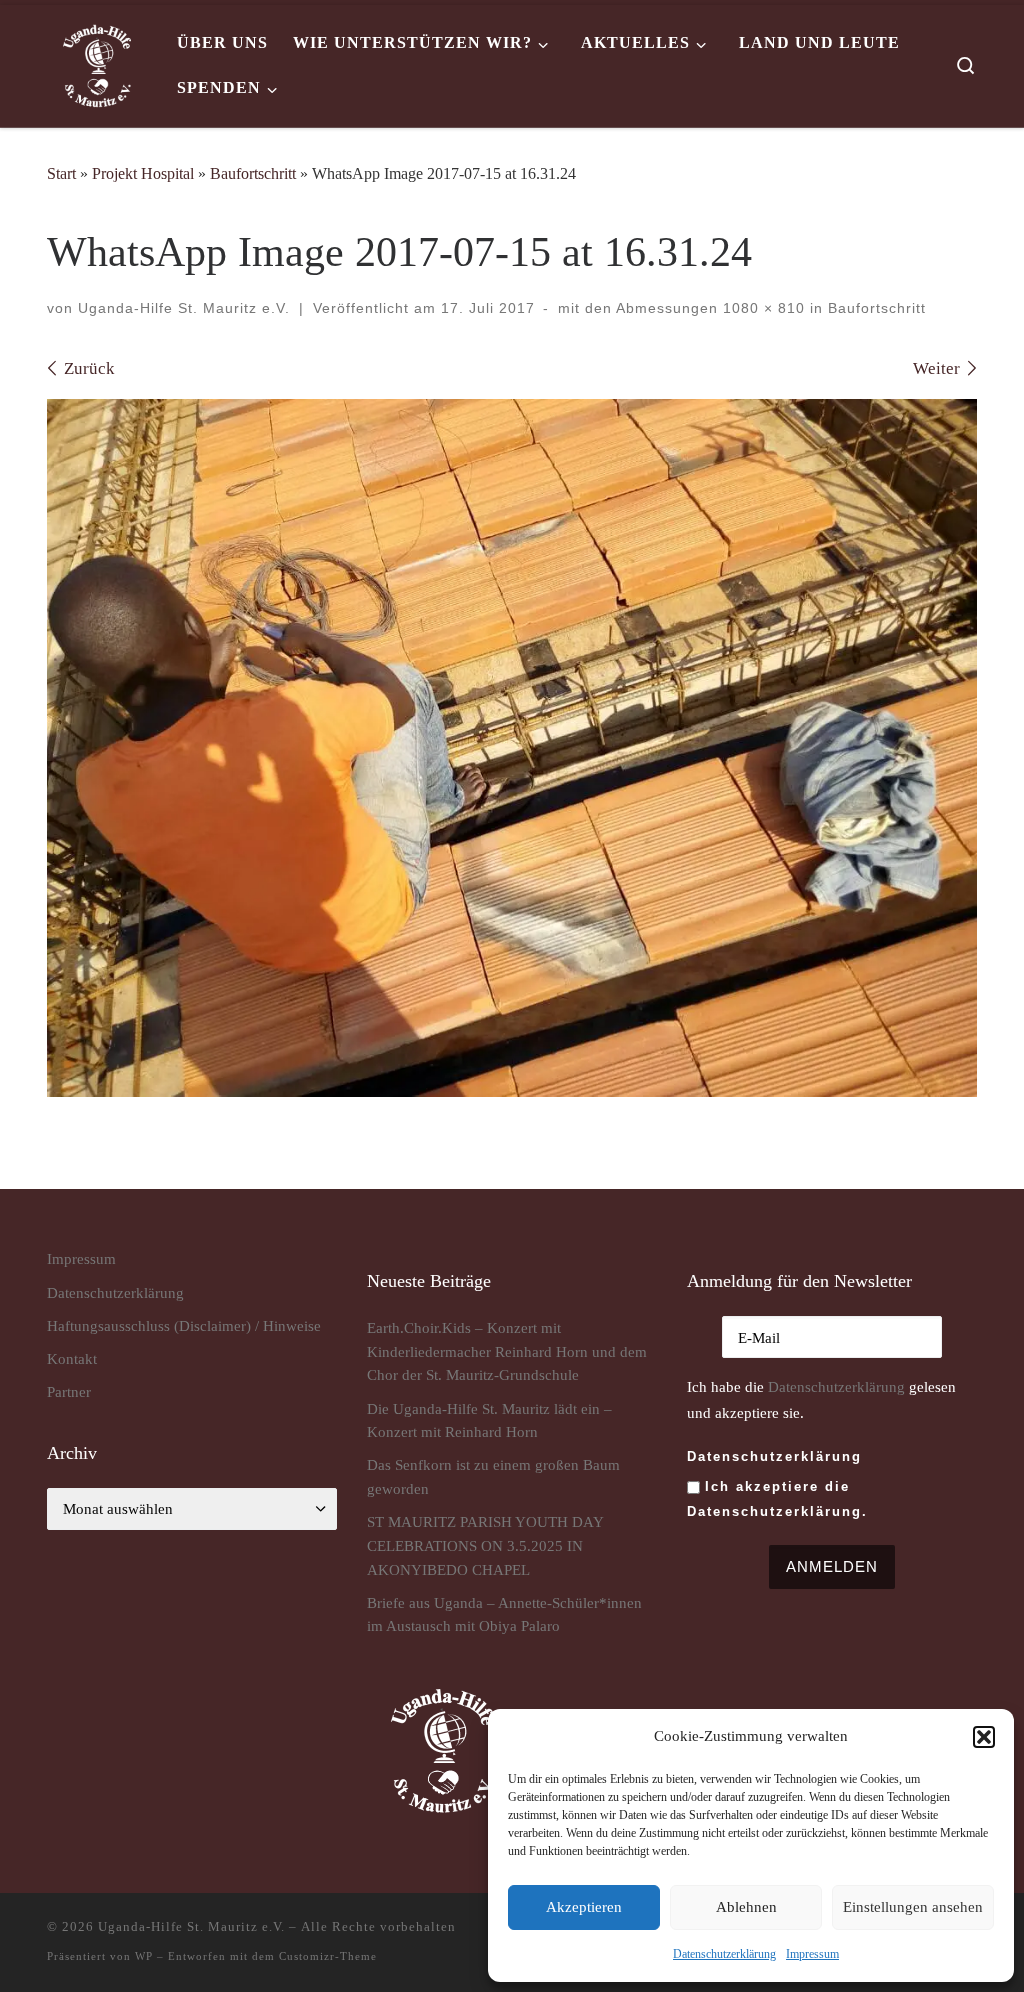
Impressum (812, 1954)
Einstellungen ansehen (913, 1907)
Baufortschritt (253, 173)
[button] (984, 1737)
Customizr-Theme (328, 1956)
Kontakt (72, 1358)
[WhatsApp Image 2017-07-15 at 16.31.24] (512, 748)
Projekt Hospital (143, 173)
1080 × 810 (761, 308)
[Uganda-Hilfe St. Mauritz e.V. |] (97, 62)
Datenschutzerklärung (836, 1386)
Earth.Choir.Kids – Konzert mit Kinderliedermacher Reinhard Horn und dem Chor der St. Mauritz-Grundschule (507, 1351)
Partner (69, 1391)
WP (144, 1956)
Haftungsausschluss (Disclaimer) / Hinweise (184, 1325)
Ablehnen (746, 1907)
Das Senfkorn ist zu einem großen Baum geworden (493, 1476)
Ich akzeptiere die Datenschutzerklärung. (777, 1499)
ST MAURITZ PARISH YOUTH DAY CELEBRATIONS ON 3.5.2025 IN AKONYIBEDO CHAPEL (485, 1545)
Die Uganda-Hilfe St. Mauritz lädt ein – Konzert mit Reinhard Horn (489, 1420)
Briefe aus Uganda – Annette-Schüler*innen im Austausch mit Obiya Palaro (504, 1614)
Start (61, 173)
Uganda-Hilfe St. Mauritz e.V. (184, 308)
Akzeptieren (584, 1907)
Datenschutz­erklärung (724, 1954)
